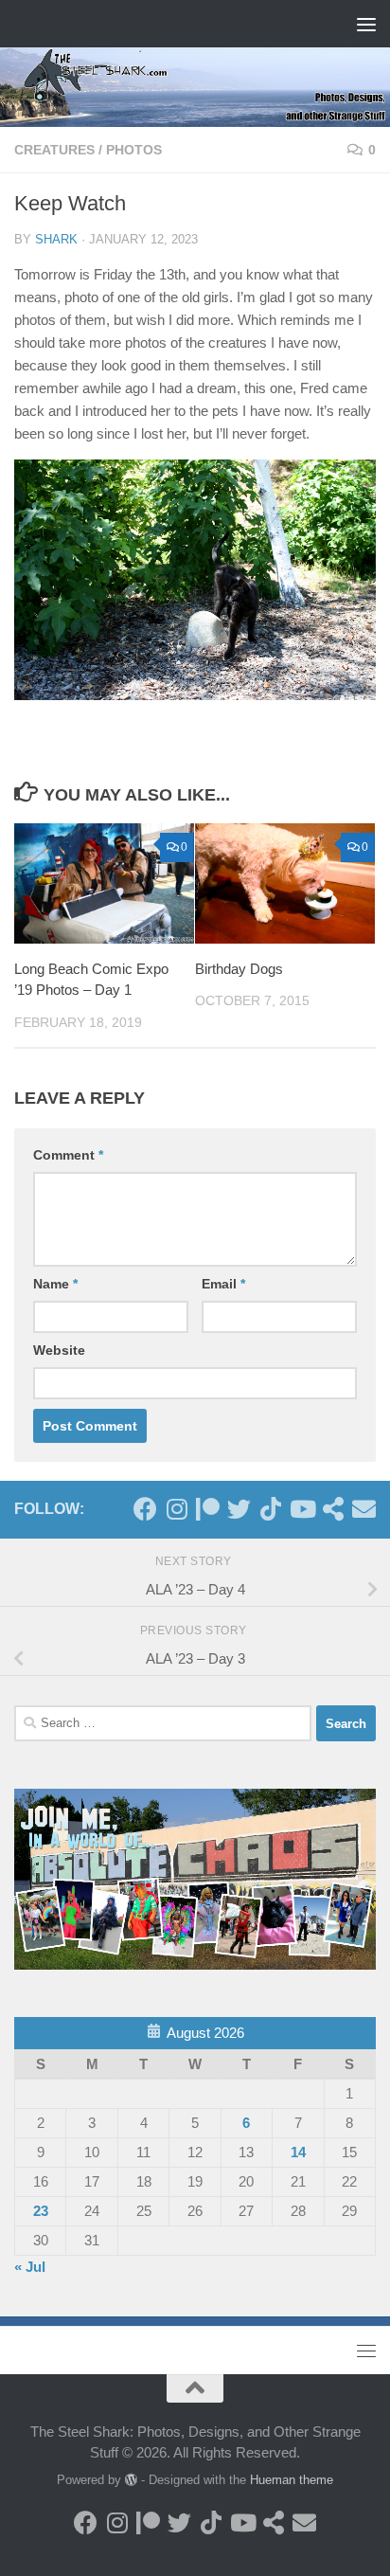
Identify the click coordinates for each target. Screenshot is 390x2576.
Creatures (54, 150)
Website (59, 1350)
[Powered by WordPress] (131, 2480)
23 (41, 2211)
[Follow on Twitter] (239, 1509)
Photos (134, 150)
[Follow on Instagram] (177, 1509)
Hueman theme (292, 2480)
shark (56, 239)
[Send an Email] (364, 1509)
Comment (68, 1155)
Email (223, 1284)
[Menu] (366, 24)
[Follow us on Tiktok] (270, 1509)
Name (55, 1284)
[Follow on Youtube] (301, 1509)
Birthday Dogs (239, 969)
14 (298, 2152)
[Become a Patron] (208, 1509)
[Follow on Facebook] (145, 1509)
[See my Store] (333, 1509)
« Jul (30, 2267)
